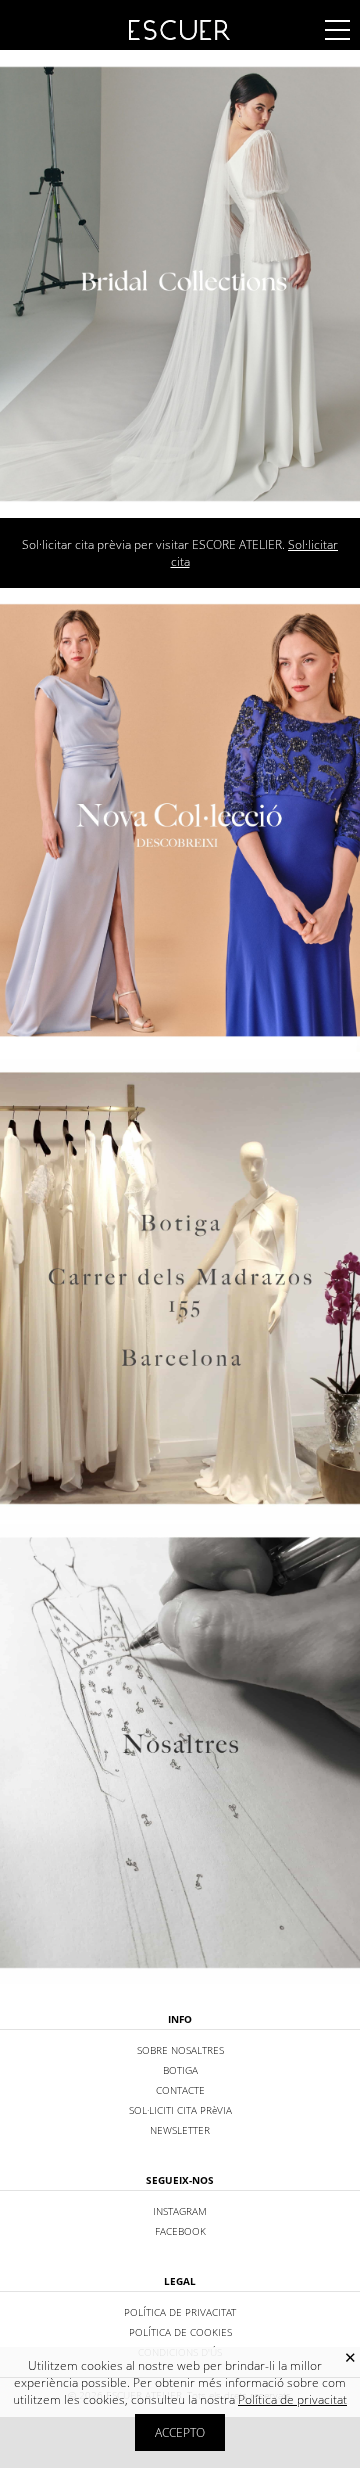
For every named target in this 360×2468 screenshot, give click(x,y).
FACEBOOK (180, 2231)
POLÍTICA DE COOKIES (180, 2332)
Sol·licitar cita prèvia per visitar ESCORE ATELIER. (180, 553)
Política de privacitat (292, 2399)
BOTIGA (180, 2070)
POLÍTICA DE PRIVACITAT (180, 2312)
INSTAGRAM (180, 2211)
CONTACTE (180, 2090)
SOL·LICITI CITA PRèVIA (180, 2110)
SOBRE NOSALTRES (180, 2050)
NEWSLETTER (180, 2130)
